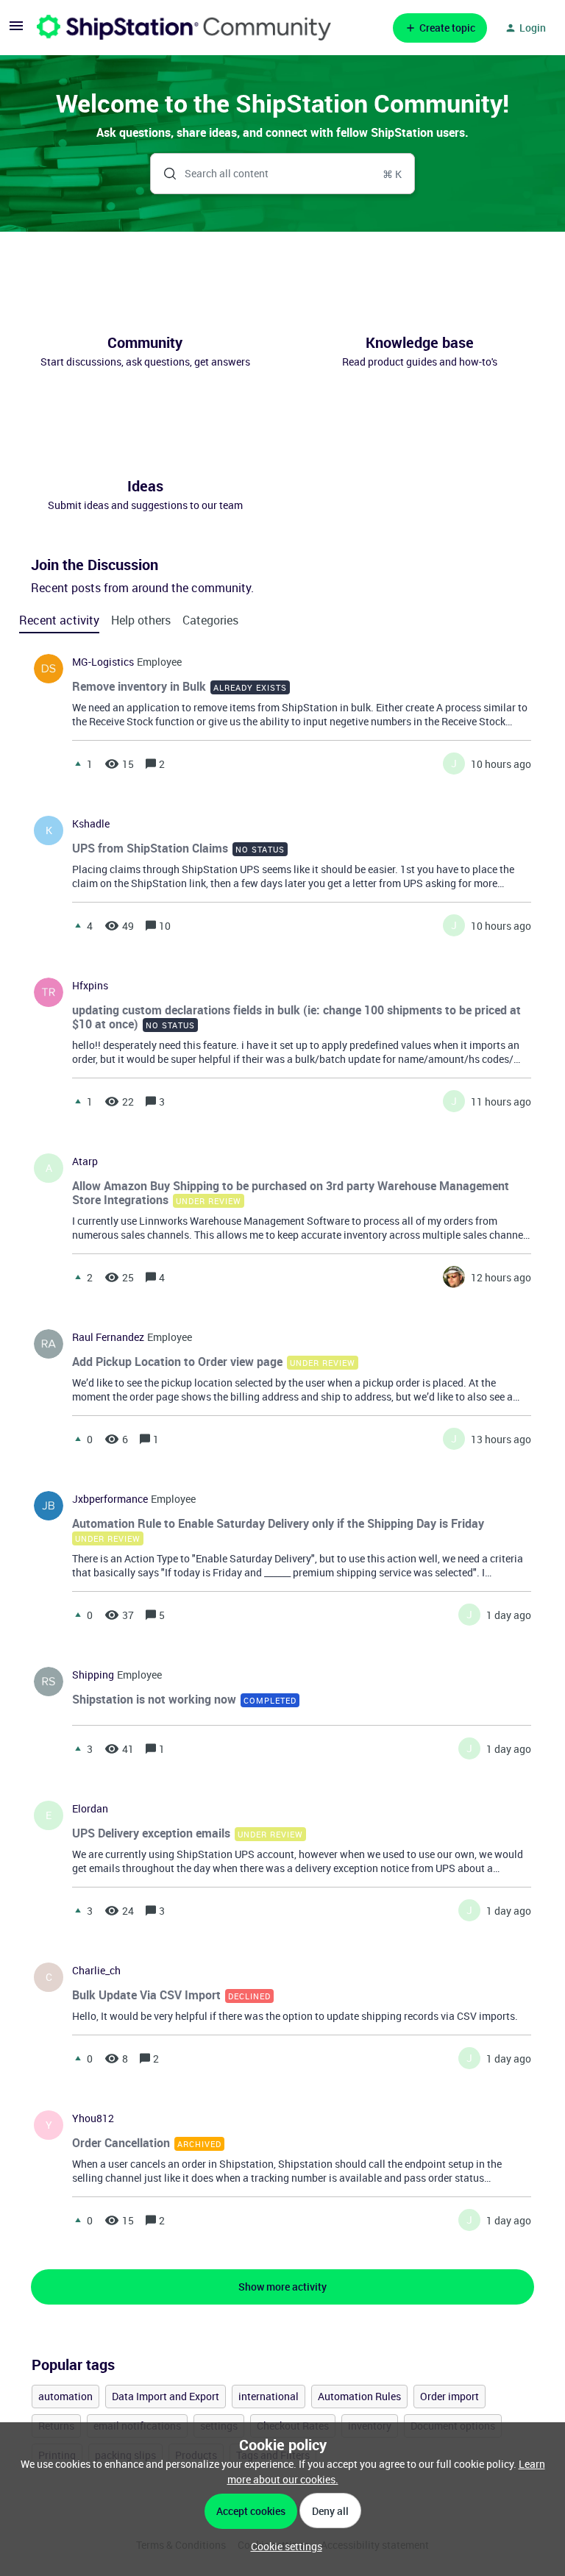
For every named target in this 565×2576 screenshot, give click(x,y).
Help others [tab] (141, 620)
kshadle (91, 824)
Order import (449, 2396)
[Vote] (78, 764)
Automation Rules (359, 2396)
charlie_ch (96, 1971)
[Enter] (164, 174)
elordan (90, 1809)
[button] (283, 2546)
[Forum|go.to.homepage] (184, 28)
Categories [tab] (210, 620)
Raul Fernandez (108, 1337)
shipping (93, 1675)
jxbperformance (110, 1499)
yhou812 (93, 2118)
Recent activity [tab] (59, 620)
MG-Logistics (103, 662)
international (269, 2396)
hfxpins (90, 986)
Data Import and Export (166, 2396)
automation (65, 2396)
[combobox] (283, 174)
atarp (85, 1161)
